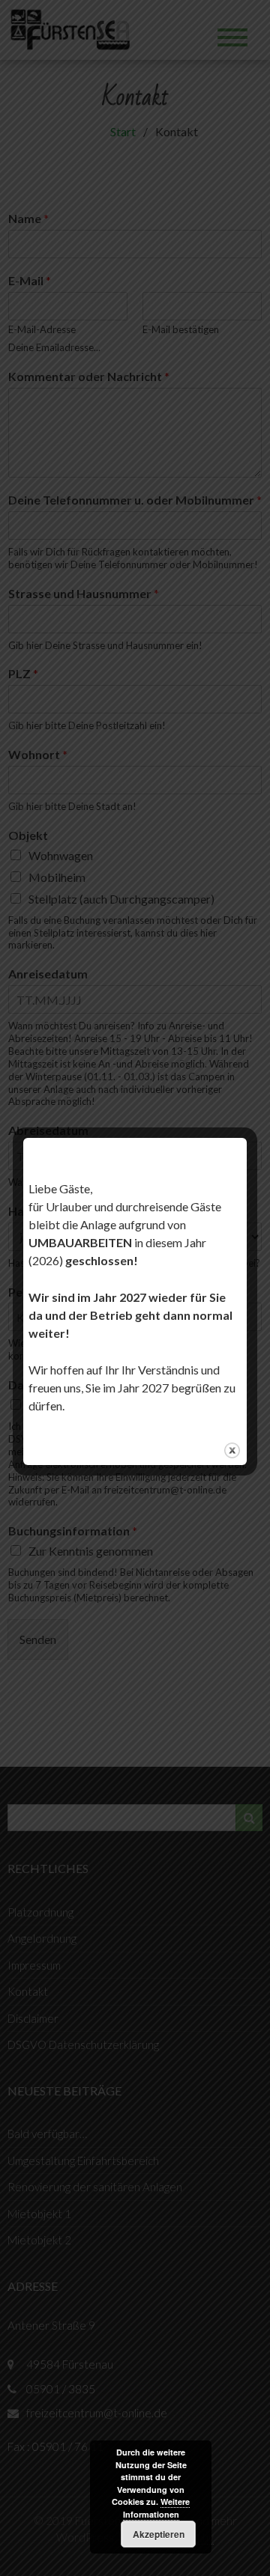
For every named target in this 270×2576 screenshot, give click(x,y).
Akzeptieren (159, 2534)
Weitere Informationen (157, 2508)
